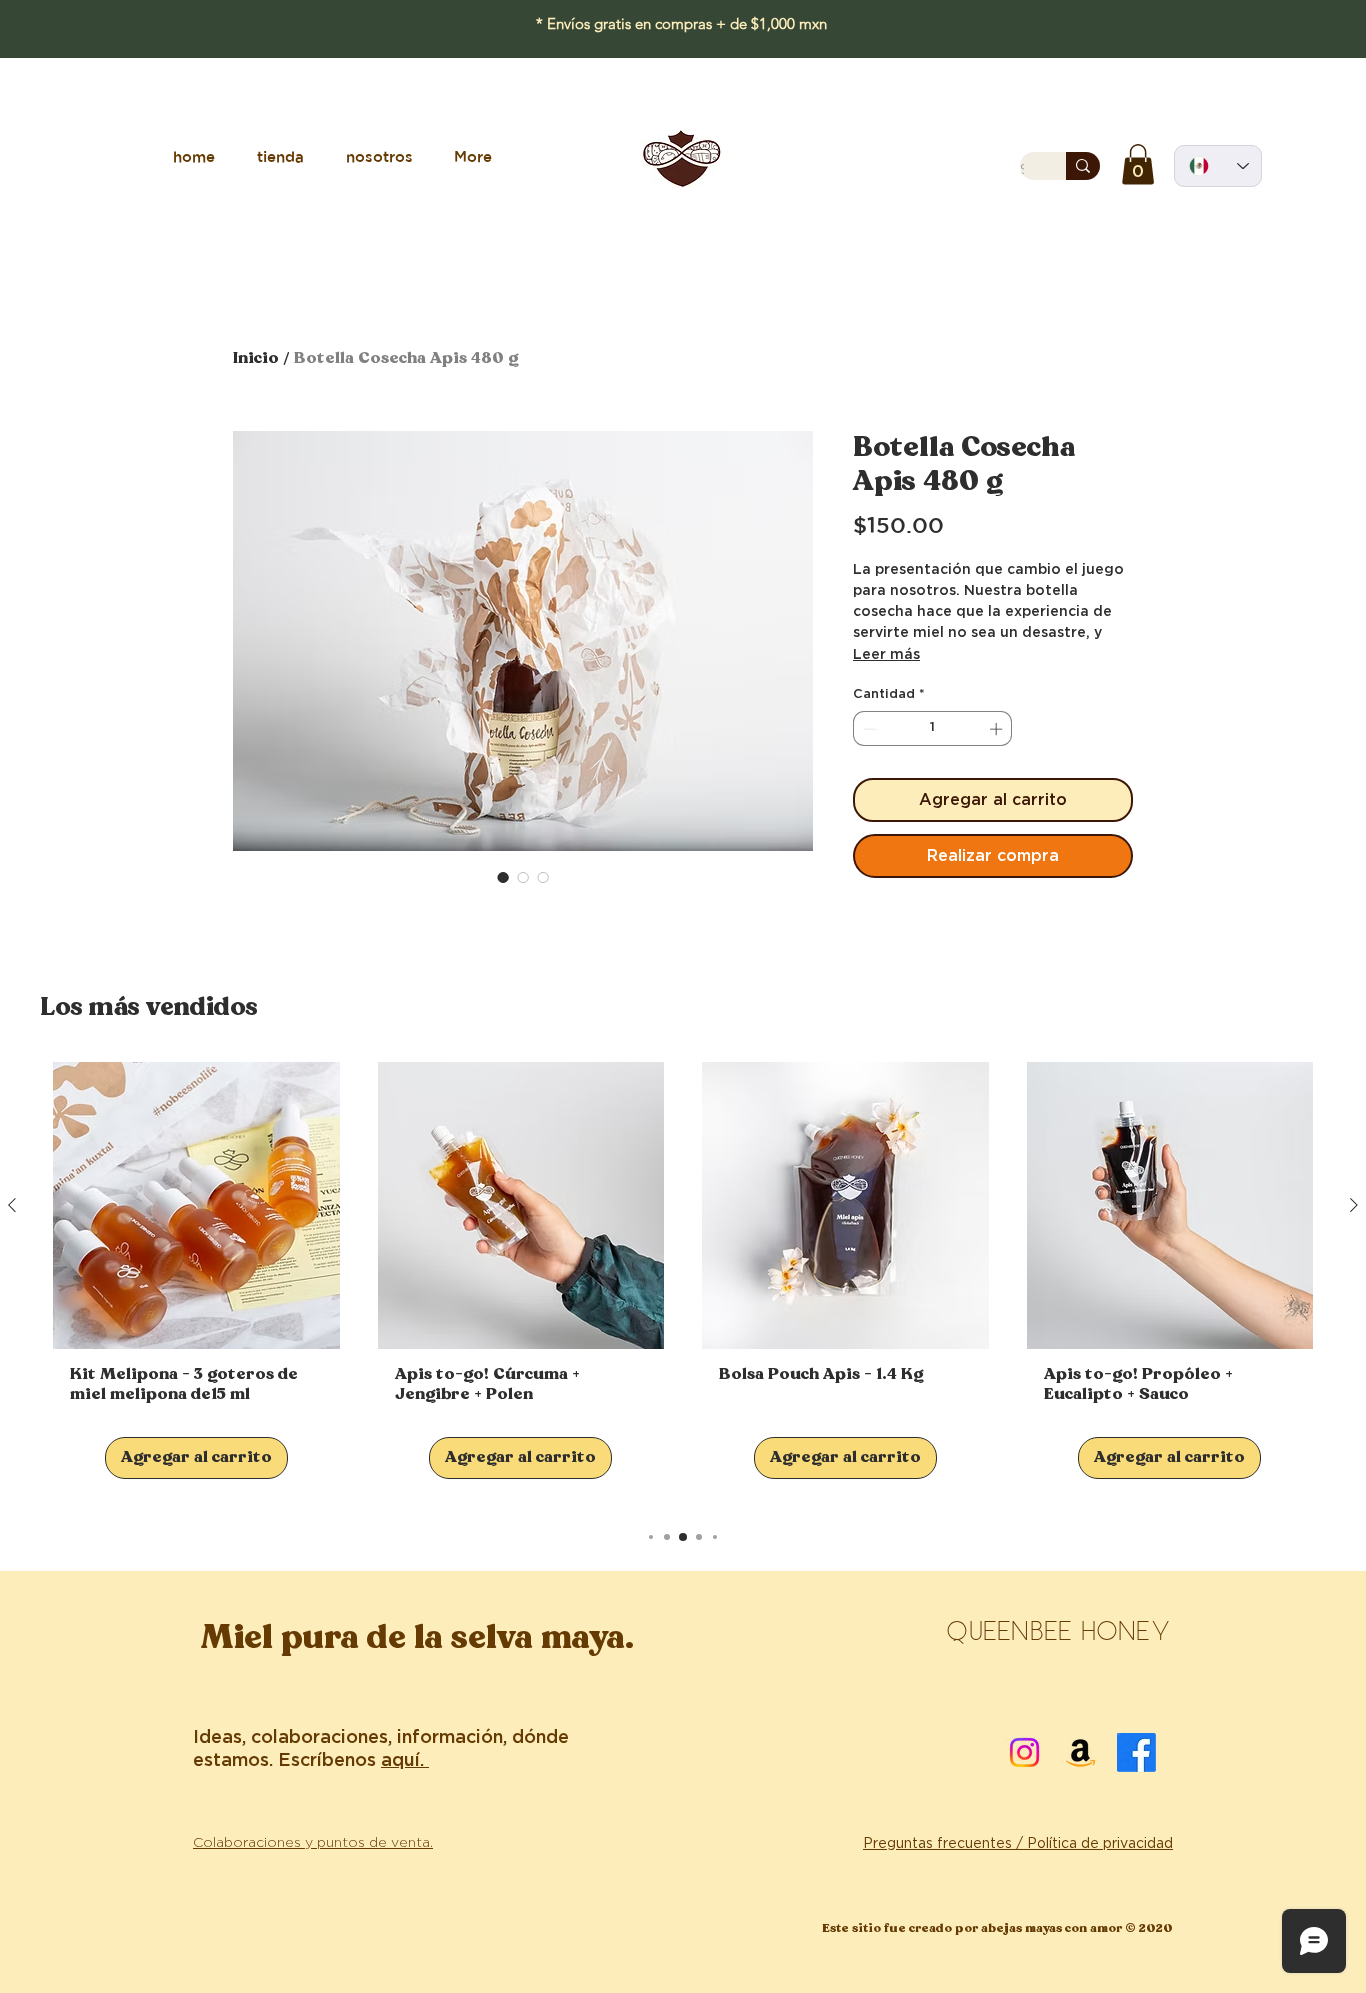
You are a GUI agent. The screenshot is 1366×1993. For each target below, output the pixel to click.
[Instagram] (1024, 1752)
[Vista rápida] (196, 1205)
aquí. (405, 1761)
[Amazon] (1080, 1752)
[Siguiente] (1354, 1205)
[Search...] (1083, 166)
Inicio (256, 358)
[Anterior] (12, 1205)
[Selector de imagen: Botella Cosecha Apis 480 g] (503, 877)
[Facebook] (1136, 1752)
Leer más (886, 655)
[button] (1138, 164)
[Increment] (998, 729)
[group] (683, 1285)
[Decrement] (868, 729)
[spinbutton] (933, 729)
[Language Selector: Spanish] (1218, 166)
